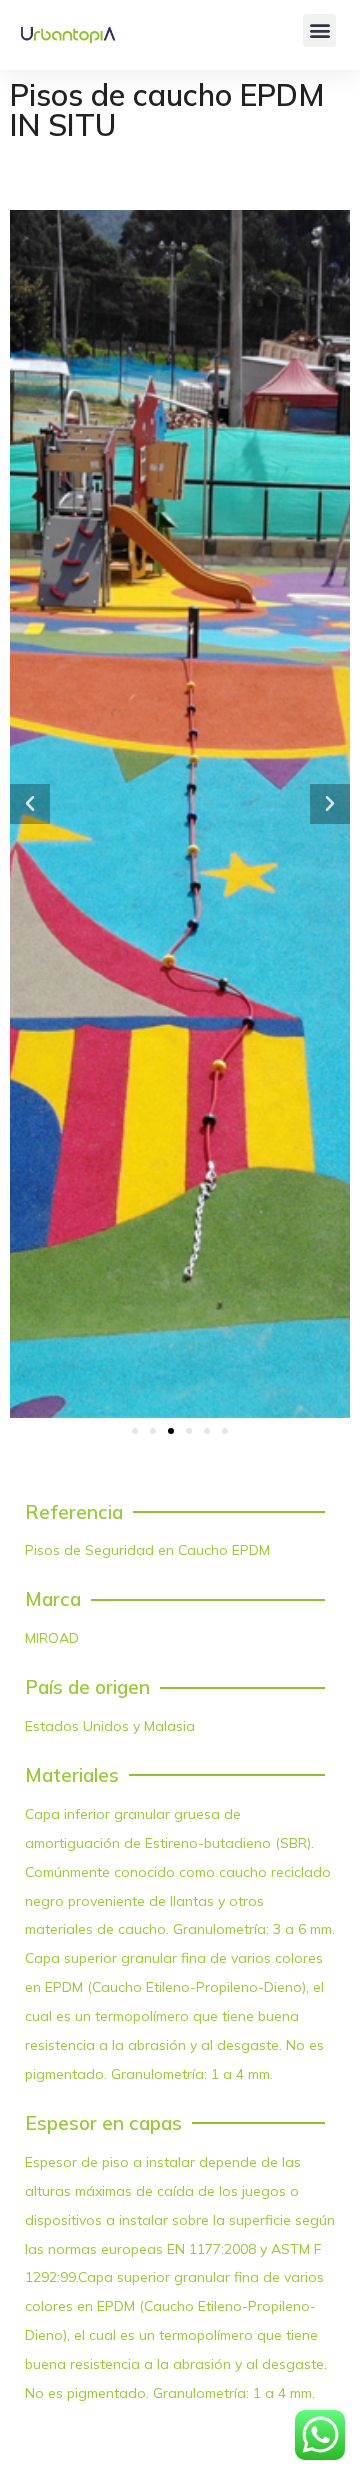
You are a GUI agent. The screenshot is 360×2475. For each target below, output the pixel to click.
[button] (319, 30)
